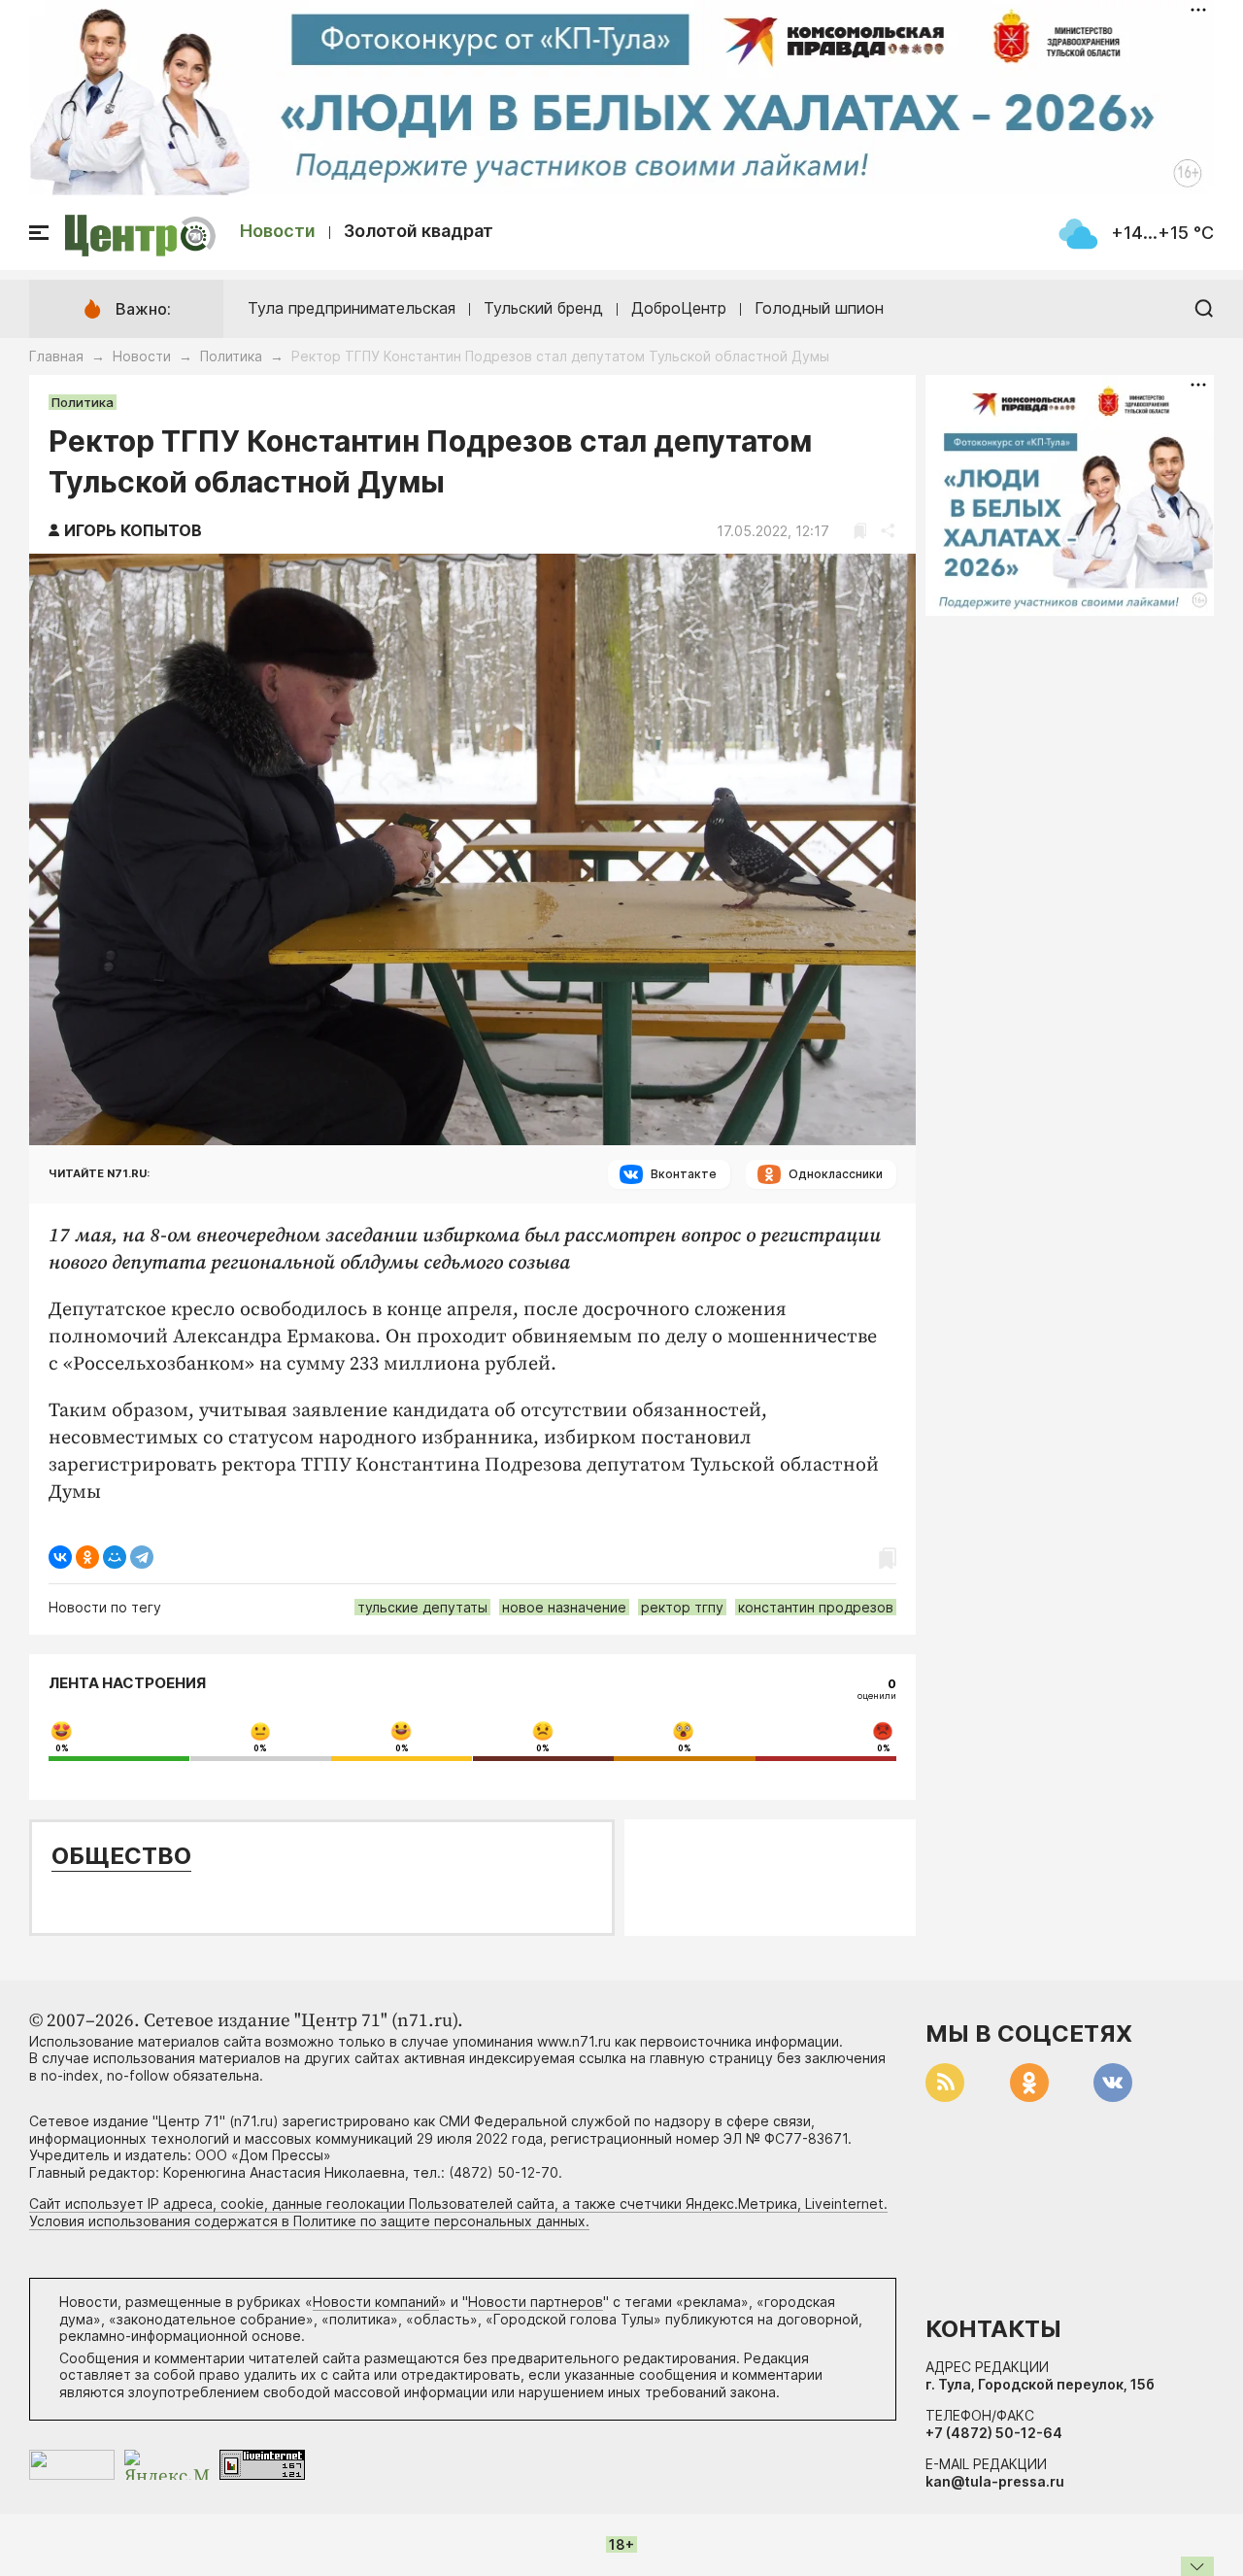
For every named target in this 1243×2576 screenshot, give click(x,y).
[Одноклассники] (87, 1557)
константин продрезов (816, 1607)
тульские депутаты (422, 1607)
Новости (278, 231)
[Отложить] (860, 531)
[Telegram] (142, 1557)
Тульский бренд (543, 308)
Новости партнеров (536, 2302)
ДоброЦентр (679, 308)
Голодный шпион (819, 308)
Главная (56, 356)
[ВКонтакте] (60, 1557)
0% (62, 1748)
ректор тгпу (682, 1607)
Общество (121, 1856)
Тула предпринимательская (352, 308)
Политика (231, 356)
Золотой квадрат (419, 231)
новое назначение (564, 1607)
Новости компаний (376, 2302)
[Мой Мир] (115, 1557)
